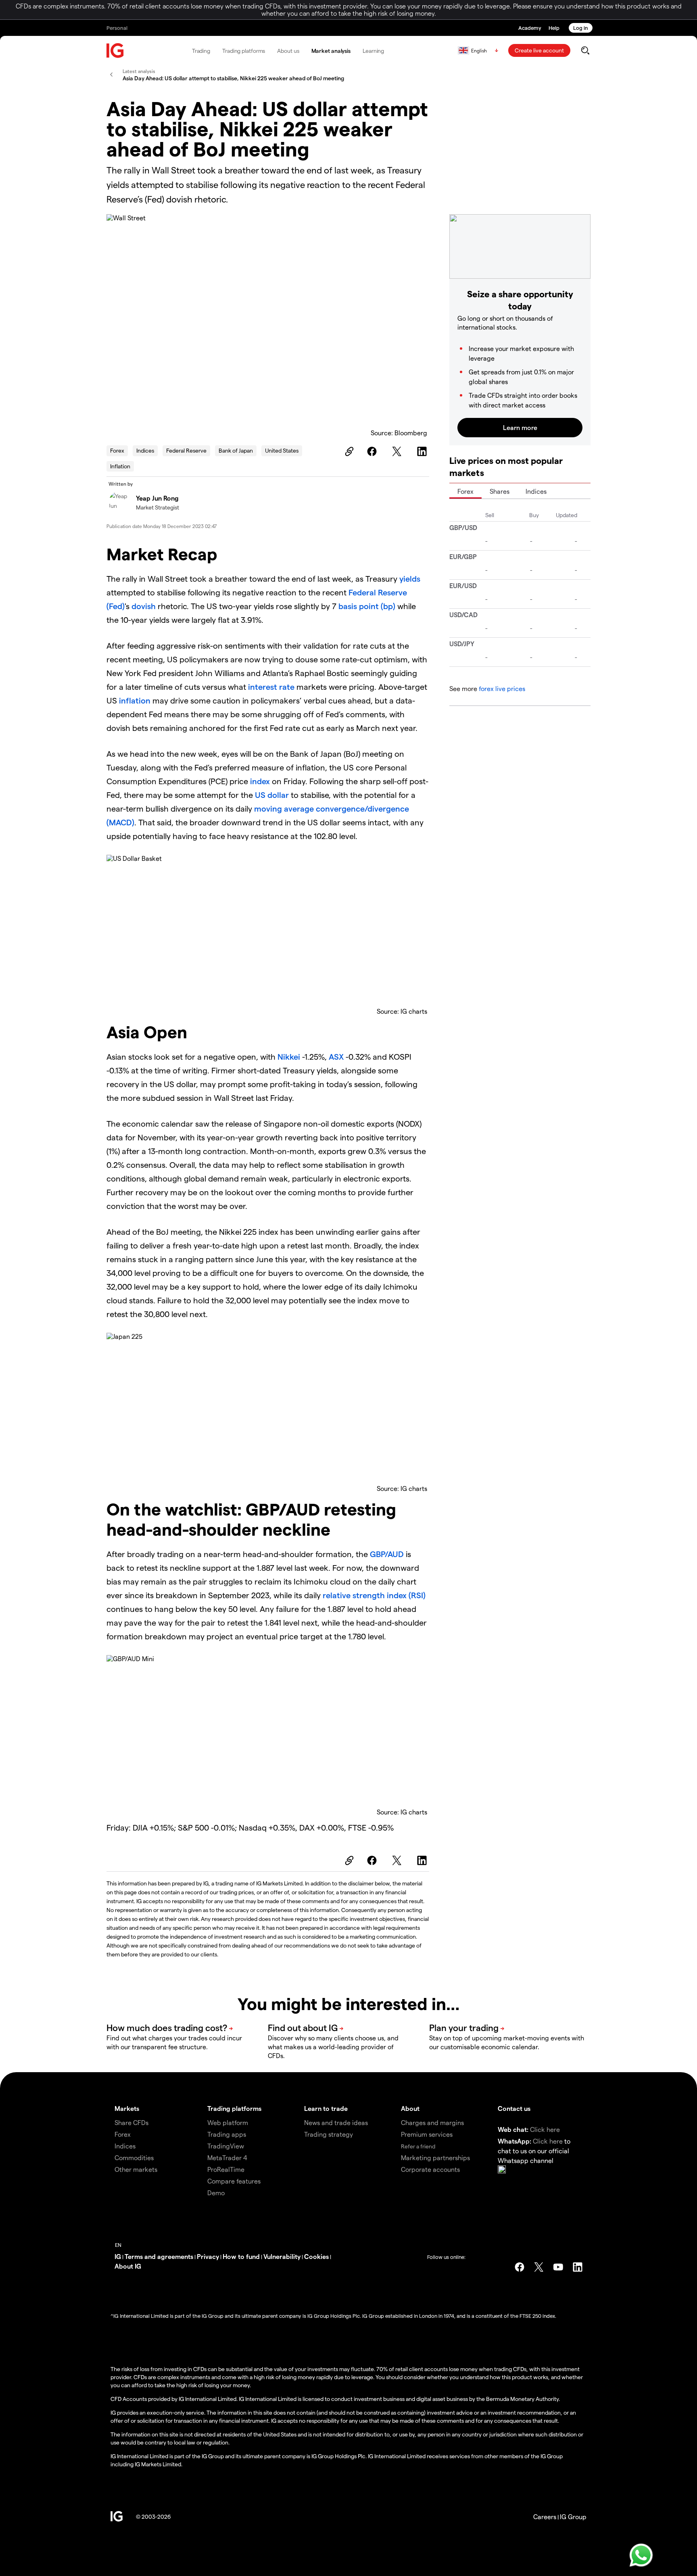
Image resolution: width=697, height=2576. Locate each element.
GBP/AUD (387, 1554)
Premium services (427, 2134)
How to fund (241, 2256)
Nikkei (289, 1056)
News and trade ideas (336, 2122)
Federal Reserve (186, 450)
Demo (216, 2193)
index (260, 781)
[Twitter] (398, 451)
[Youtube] (558, 2267)
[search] (585, 50)
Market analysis (331, 51)
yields (410, 578)
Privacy (208, 2256)
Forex (117, 450)
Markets (127, 2108)
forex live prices (502, 688)
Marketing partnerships (435, 2157)
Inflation (120, 466)
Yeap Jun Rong (157, 498)
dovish (144, 606)
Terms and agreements (159, 2256)
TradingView (226, 2146)
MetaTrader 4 (227, 2157)
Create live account (539, 50)
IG (118, 2256)
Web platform (228, 2122)
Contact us (514, 2108)
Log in (581, 28)
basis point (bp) (367, 606)
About (410, 2108)
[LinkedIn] (423, 451)
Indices (145, 450)
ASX (336, 1056)
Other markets (136, 2169)
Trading (201, 51)
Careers (545, 2517)
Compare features (234, 2181)
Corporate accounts (430, 2169)
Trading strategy (329, 2134)
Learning (373, 51)
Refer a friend (418, 2146)
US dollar (272, 795)
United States (282, 450)
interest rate (270, 687)
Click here (545, 2129)
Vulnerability (282, 2256)
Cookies (316, 2256)
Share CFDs (131, 2122)
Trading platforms (244, 51)
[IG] (115, 51)
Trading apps (227, 2134)
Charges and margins (432, 2122)
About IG (128, 2266)
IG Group (573, 2517)
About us (288, 51)
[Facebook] (373, 451)
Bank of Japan (236, 450)
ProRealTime (226, 2169)
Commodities (134, 2157)
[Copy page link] (348, 451)
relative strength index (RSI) (374, 1595)
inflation (134, 700)
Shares (500, 491)
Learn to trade (326, 2108)
